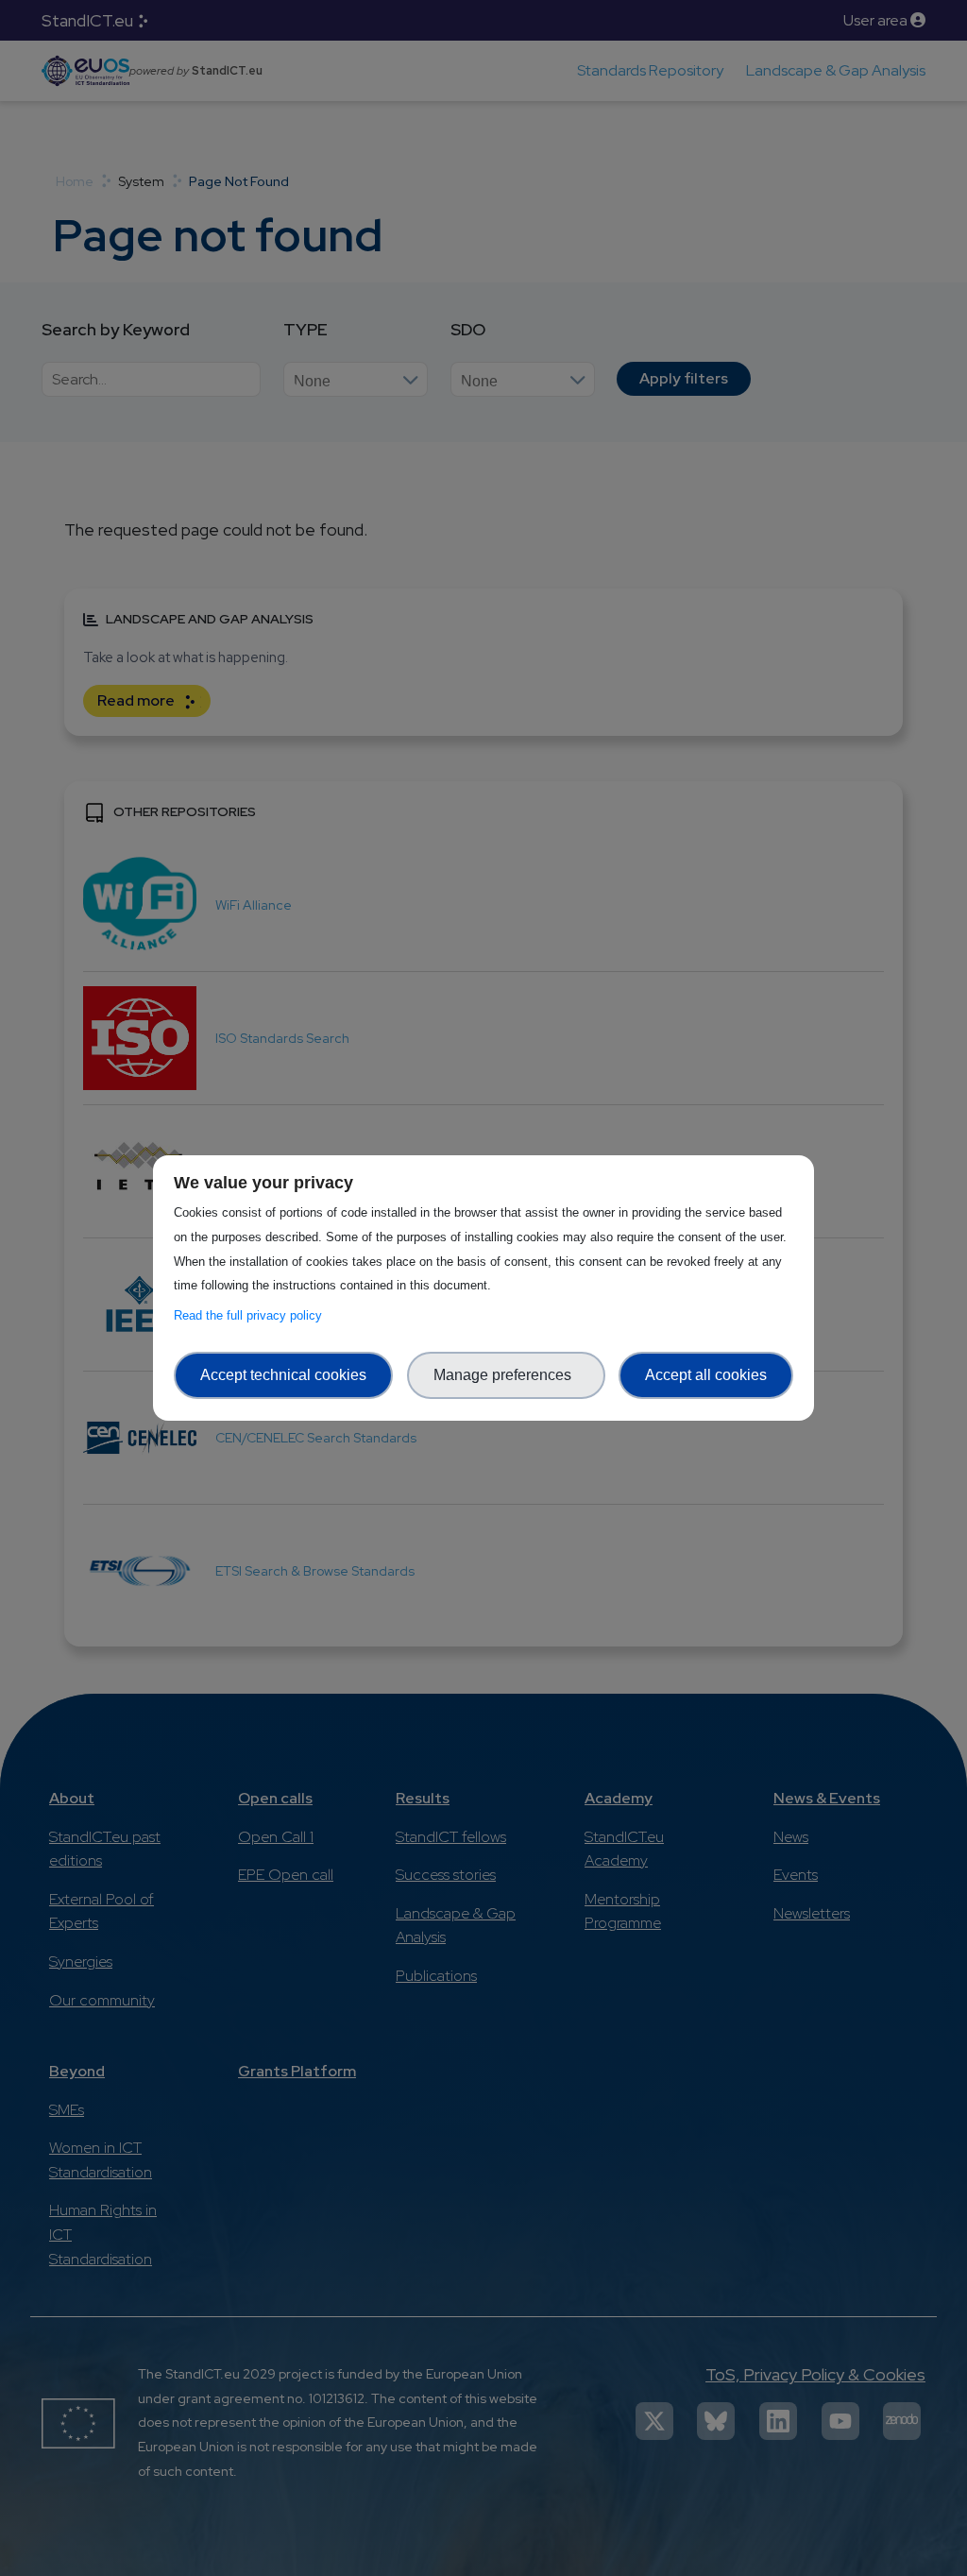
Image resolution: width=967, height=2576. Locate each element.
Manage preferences (506, 1375)
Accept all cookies (706, 1375)
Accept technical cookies (283, 1375)
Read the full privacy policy (252, 1315)
